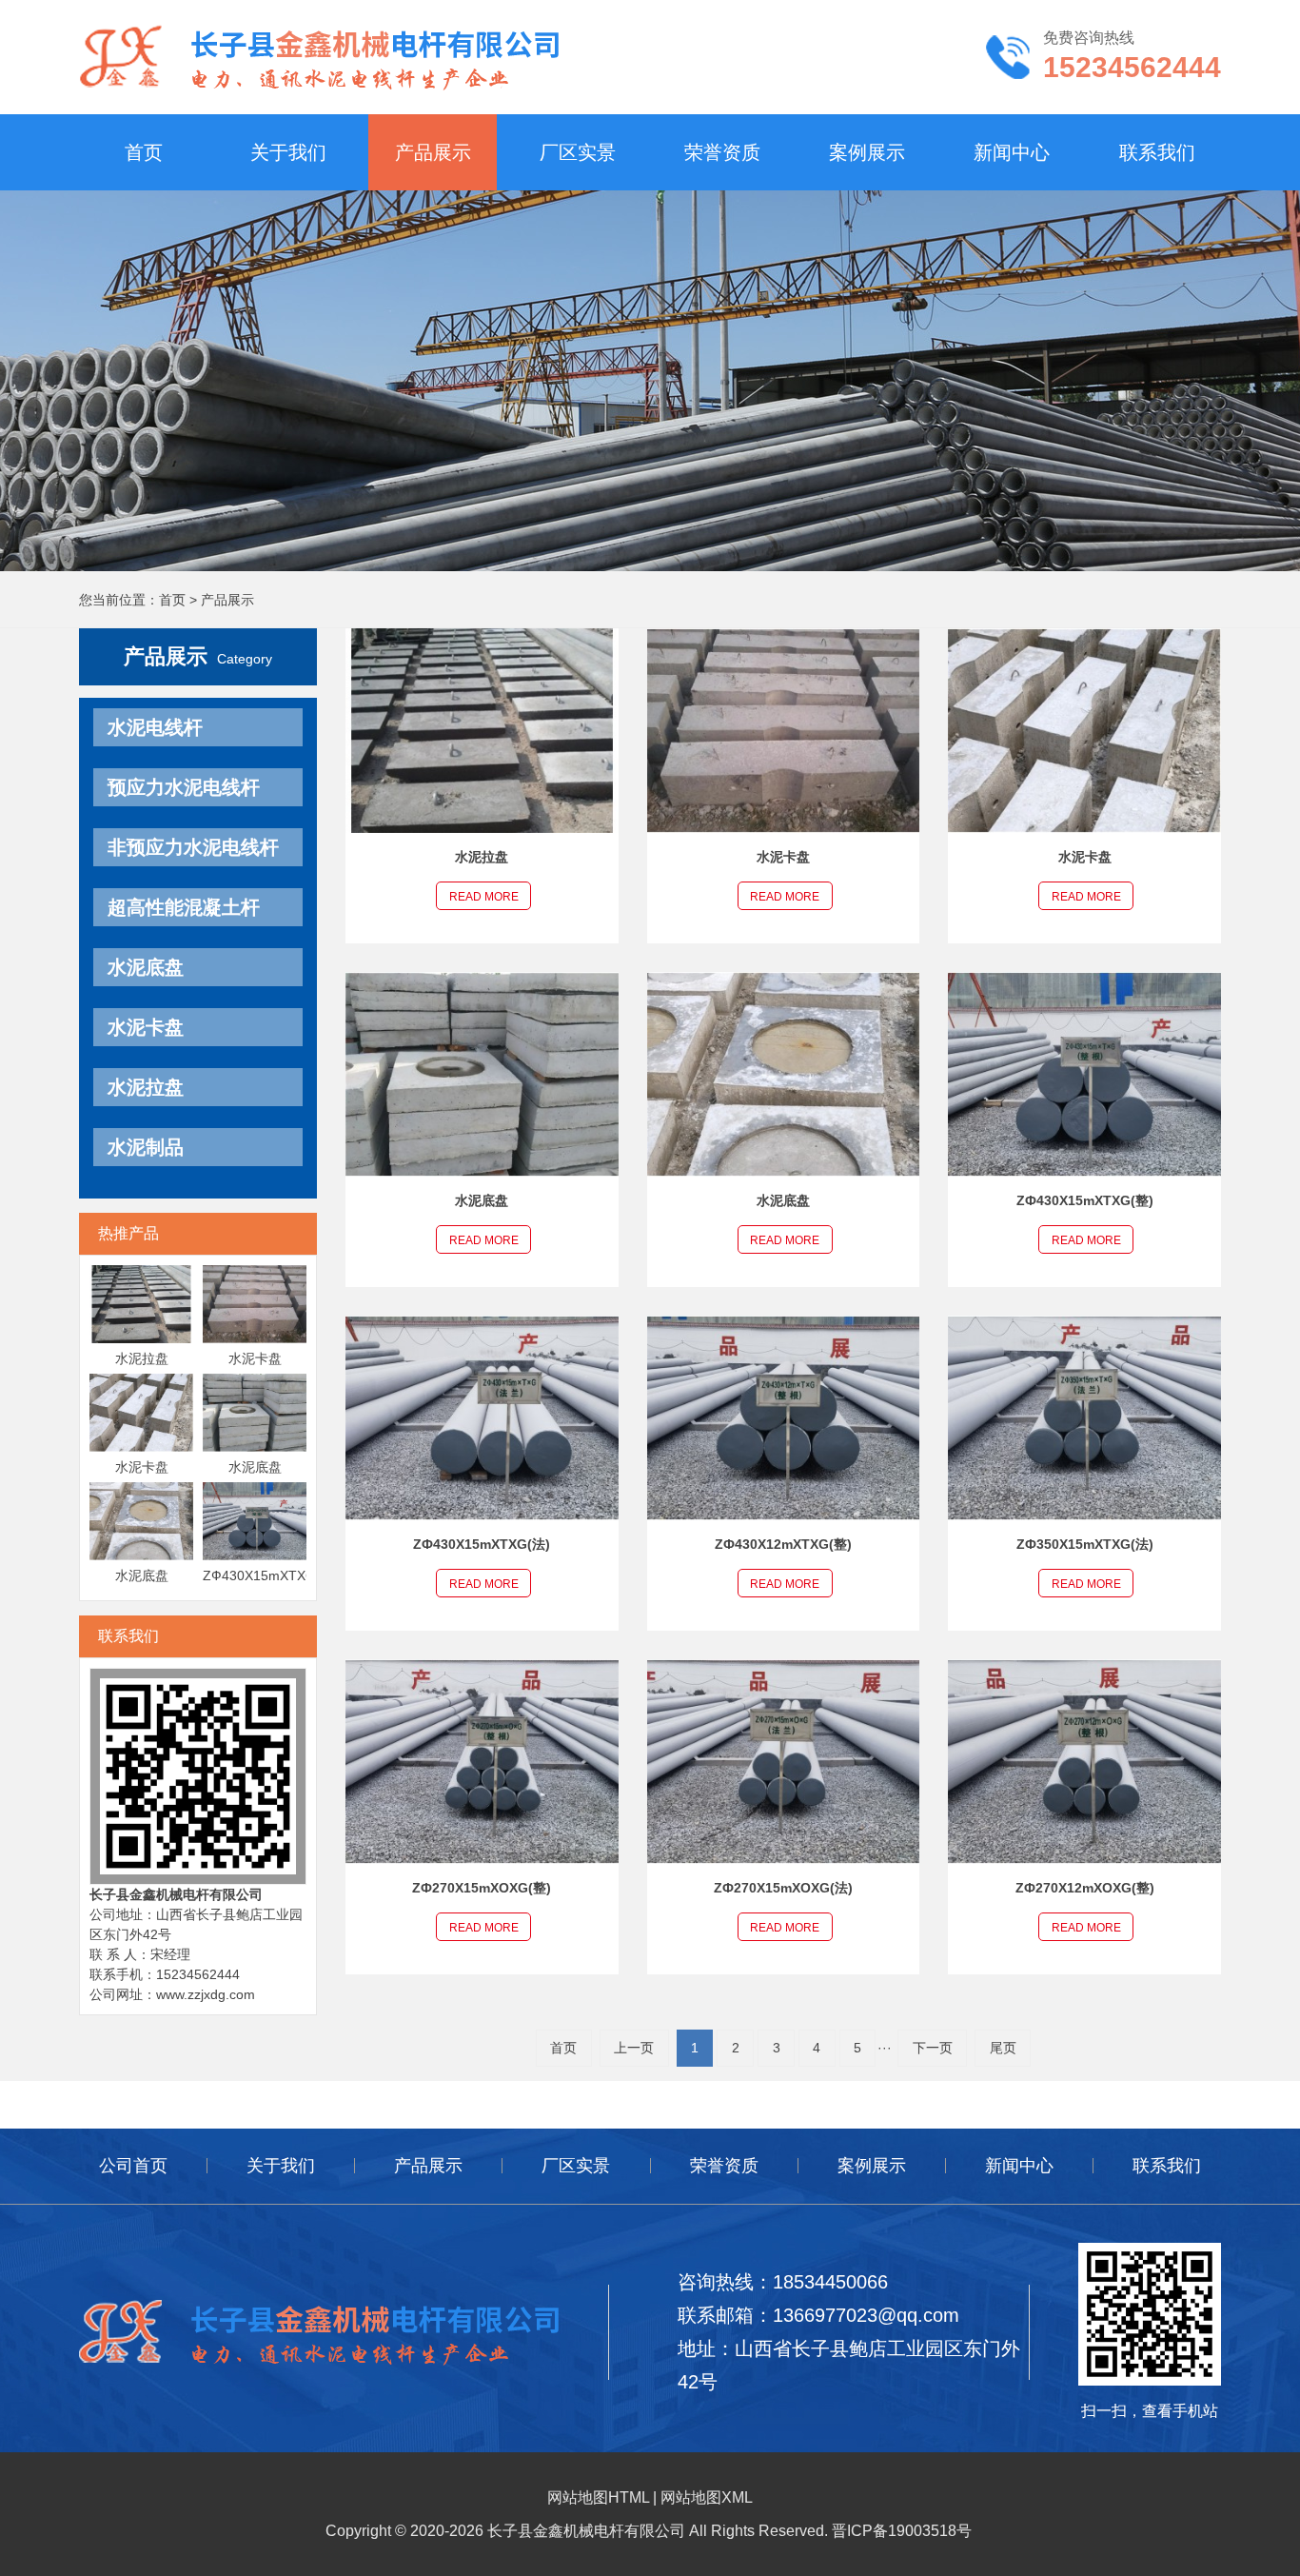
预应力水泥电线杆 (184, 787)
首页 (144, 152)
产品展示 (433, 152)
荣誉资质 (722, 152)
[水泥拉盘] (141, 1303)
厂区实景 (578, 152)
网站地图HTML (598, 2497)
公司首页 (133, 2166)
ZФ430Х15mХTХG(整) (271, 1575)
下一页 (933, 2048)
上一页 (634, 2048)
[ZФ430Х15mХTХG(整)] (255, 1520)
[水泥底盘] (255, 1412)
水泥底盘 (146, 967)
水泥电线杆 (155, 727)
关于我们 (288, 152)
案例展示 (867, 152)
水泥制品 (146, 1147)
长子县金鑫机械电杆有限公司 (176, 1894)
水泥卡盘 (146, 1027)
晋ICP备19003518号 (902, 2531)
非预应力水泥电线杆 (193, 847)
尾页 (1003, 2048)
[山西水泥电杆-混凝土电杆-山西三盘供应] (319, 56)
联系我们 (1157, 152)
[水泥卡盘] (255, 1303)
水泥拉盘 (146, 1087)
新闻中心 (1012, 152)
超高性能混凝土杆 (184, 907)
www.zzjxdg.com (206, 1994)
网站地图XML (707, 2497)
